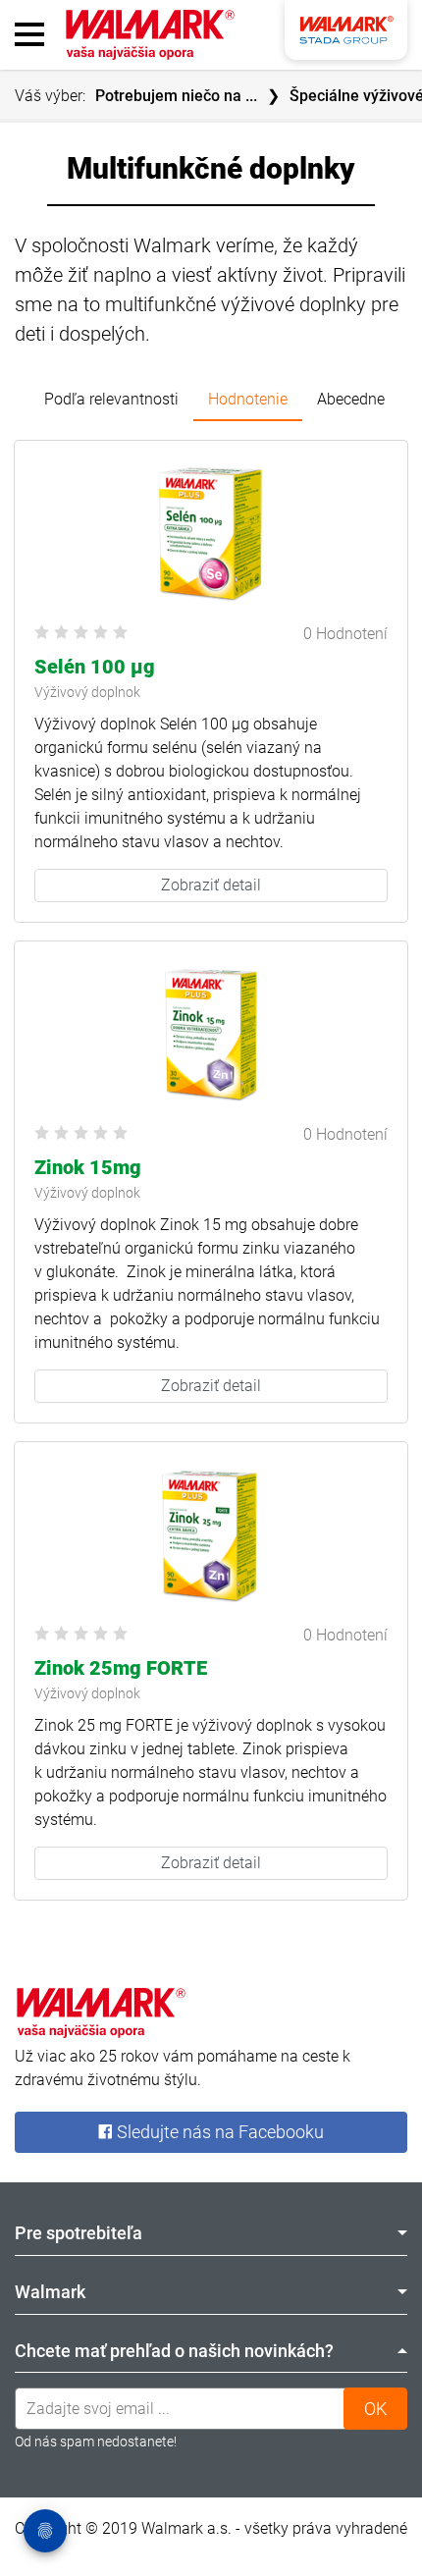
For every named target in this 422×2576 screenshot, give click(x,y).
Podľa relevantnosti (111, 399)
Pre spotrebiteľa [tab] (79, 2233)
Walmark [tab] (50, 2292)
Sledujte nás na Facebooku (218, 2132)
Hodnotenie (248, 399)
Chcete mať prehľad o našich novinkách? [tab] (174, 2351)
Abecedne (351, 399)
